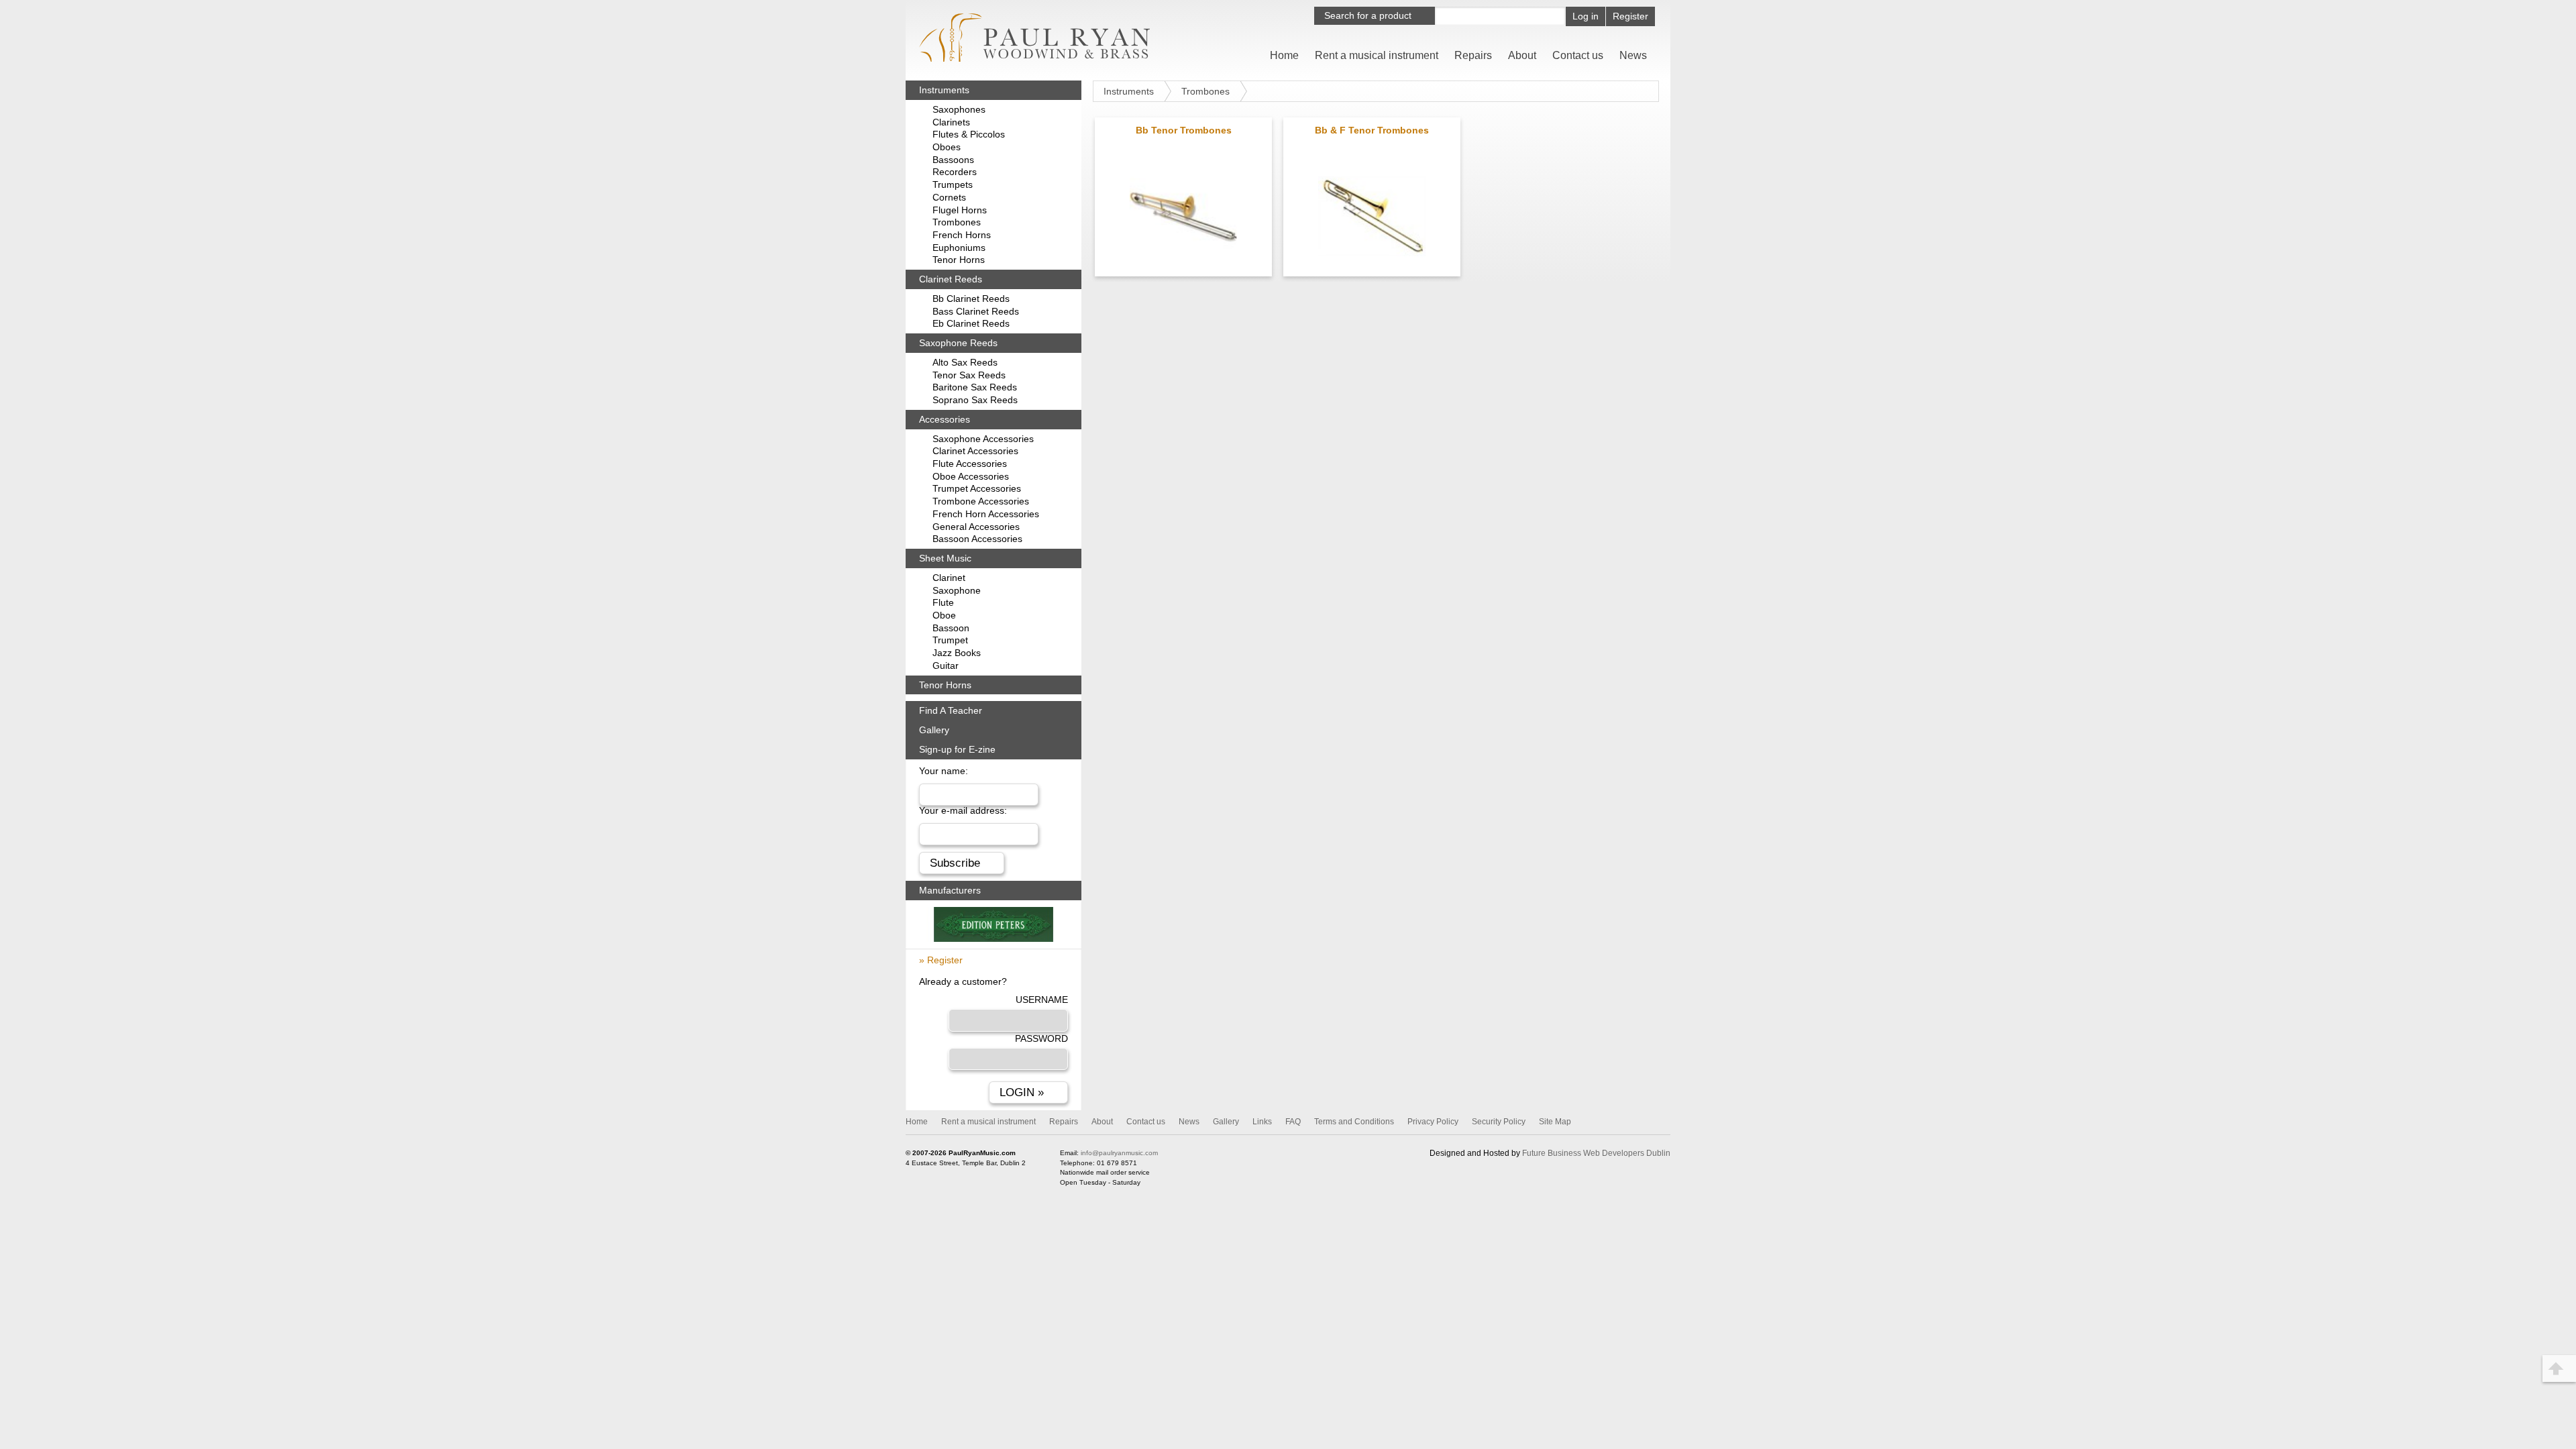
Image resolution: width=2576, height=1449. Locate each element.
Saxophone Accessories (983, 439)
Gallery (934, 730)
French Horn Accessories (986, 514)
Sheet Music (945, 558)
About (1522, 55)
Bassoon (951, 628)
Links (1262, 1122)
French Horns (962, 235)
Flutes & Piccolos (969, 134)
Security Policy (1499, 1122)
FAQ (1293, 1122)
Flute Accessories (970, 464)
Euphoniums (959, 248)
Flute (943, 602)
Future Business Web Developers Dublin (1596, 1153)
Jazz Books (957, 653)
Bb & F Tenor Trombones (1372, 130)
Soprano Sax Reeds (975, 400)
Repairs (1473, 55)
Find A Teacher (951, 710)
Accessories (945, 419)
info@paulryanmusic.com (1119, 1153)
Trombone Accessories (981, 501)
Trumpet (950, 640)
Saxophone (957, 590)
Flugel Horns (960, 210)
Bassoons (953, 160)
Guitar (946, 665)
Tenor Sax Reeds (969, 375)
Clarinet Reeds (951, 279)
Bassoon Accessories (977, 539)
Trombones (1205, 91)
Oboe (944, 615)
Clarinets (951, 122)
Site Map (1555, 1122)
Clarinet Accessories (975, 451)
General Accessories (976, 527)
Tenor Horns (959, 260)
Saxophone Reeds (958, 343)
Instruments (1129, 91)
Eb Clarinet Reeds (971, 323)
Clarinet (949, 578)
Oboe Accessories (971, 476)
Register (1630, 16)
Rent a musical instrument (1377, 55)
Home (1284, 55)
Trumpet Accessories (977, 488)
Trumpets (953, 184)
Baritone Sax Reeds (975, 387)
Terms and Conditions (1354, 1122)
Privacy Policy (1433, 1122)
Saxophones (959, 109)
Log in (1586, 16)
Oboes (947, 147)
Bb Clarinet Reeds (971, 299)
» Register (941, 960)
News (1633, 55)
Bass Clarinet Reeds (976, 311)
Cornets (949, 197)
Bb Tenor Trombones (1184, 130)
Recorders (955, 172)
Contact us (1578, 55)
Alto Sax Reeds (965, 362)
